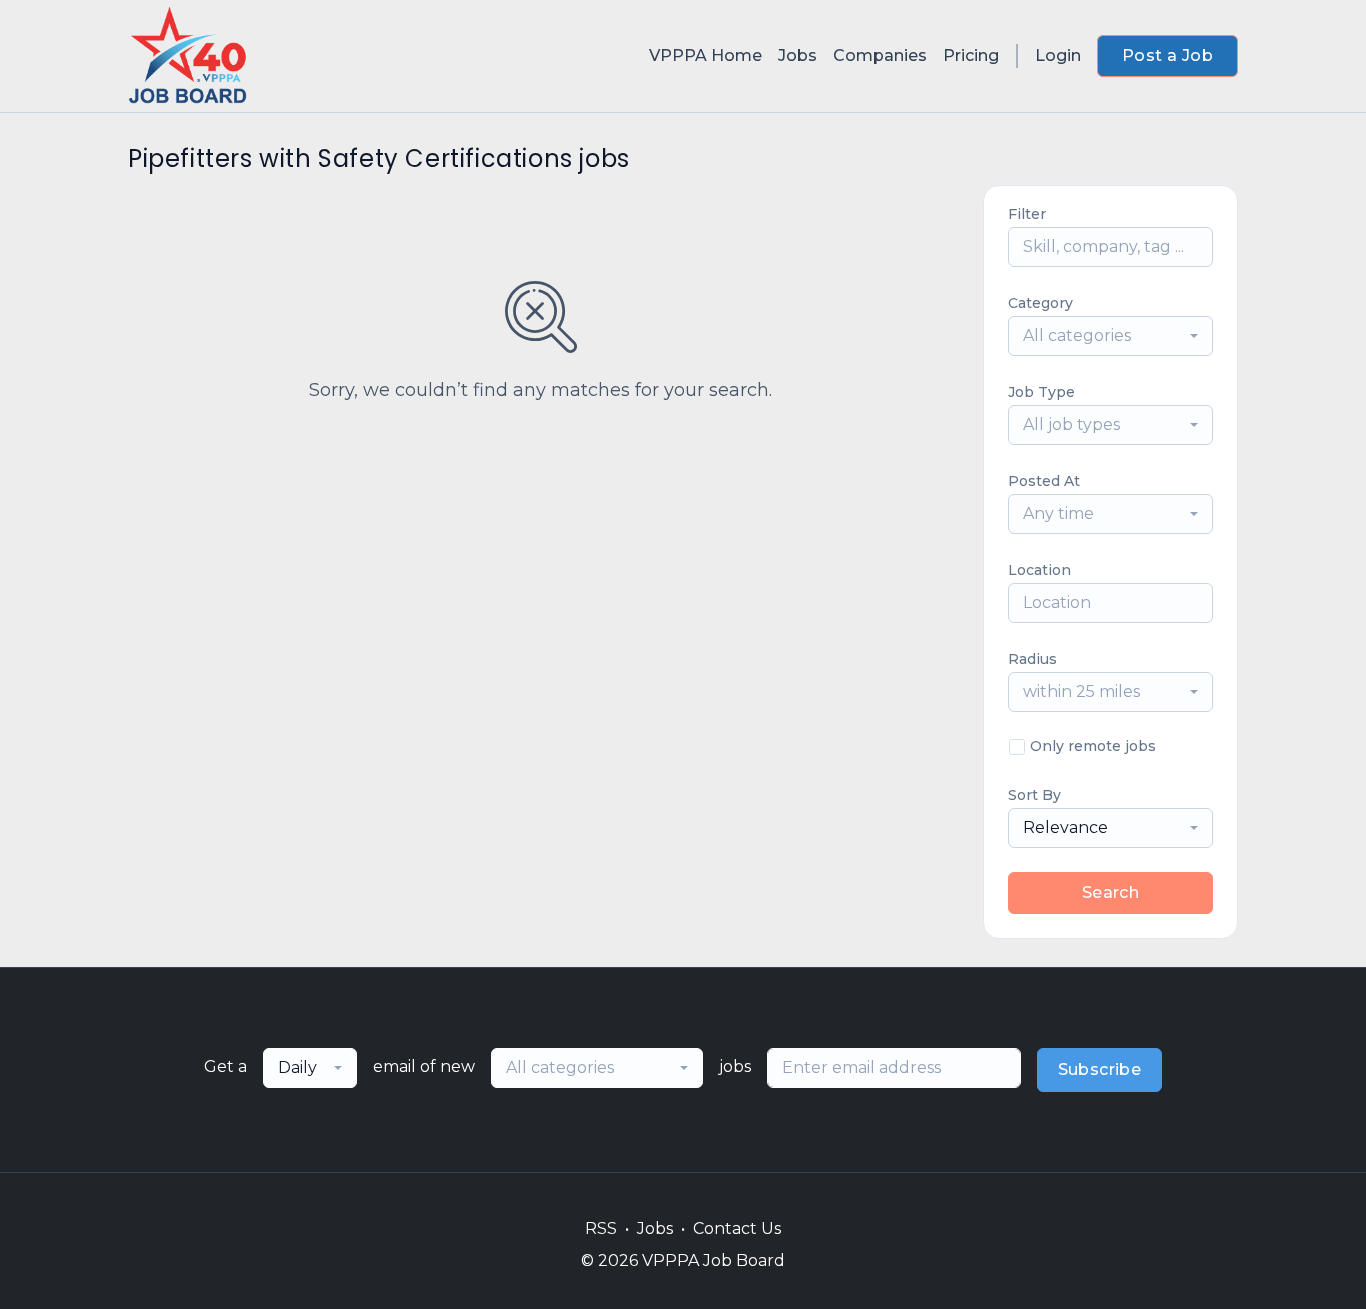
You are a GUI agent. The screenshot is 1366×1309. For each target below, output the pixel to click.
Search (1110, 892)
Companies (880, 55)
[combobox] (1110, 336)
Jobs (797, 55)
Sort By (1034, 795)
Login (1058, 55)
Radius (1032, 659)
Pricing (971, 55)
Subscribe (1100, 1069)
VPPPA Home (705, 55)
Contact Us (737, 1228)
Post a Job (1167, 55)
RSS (601, 1228)
